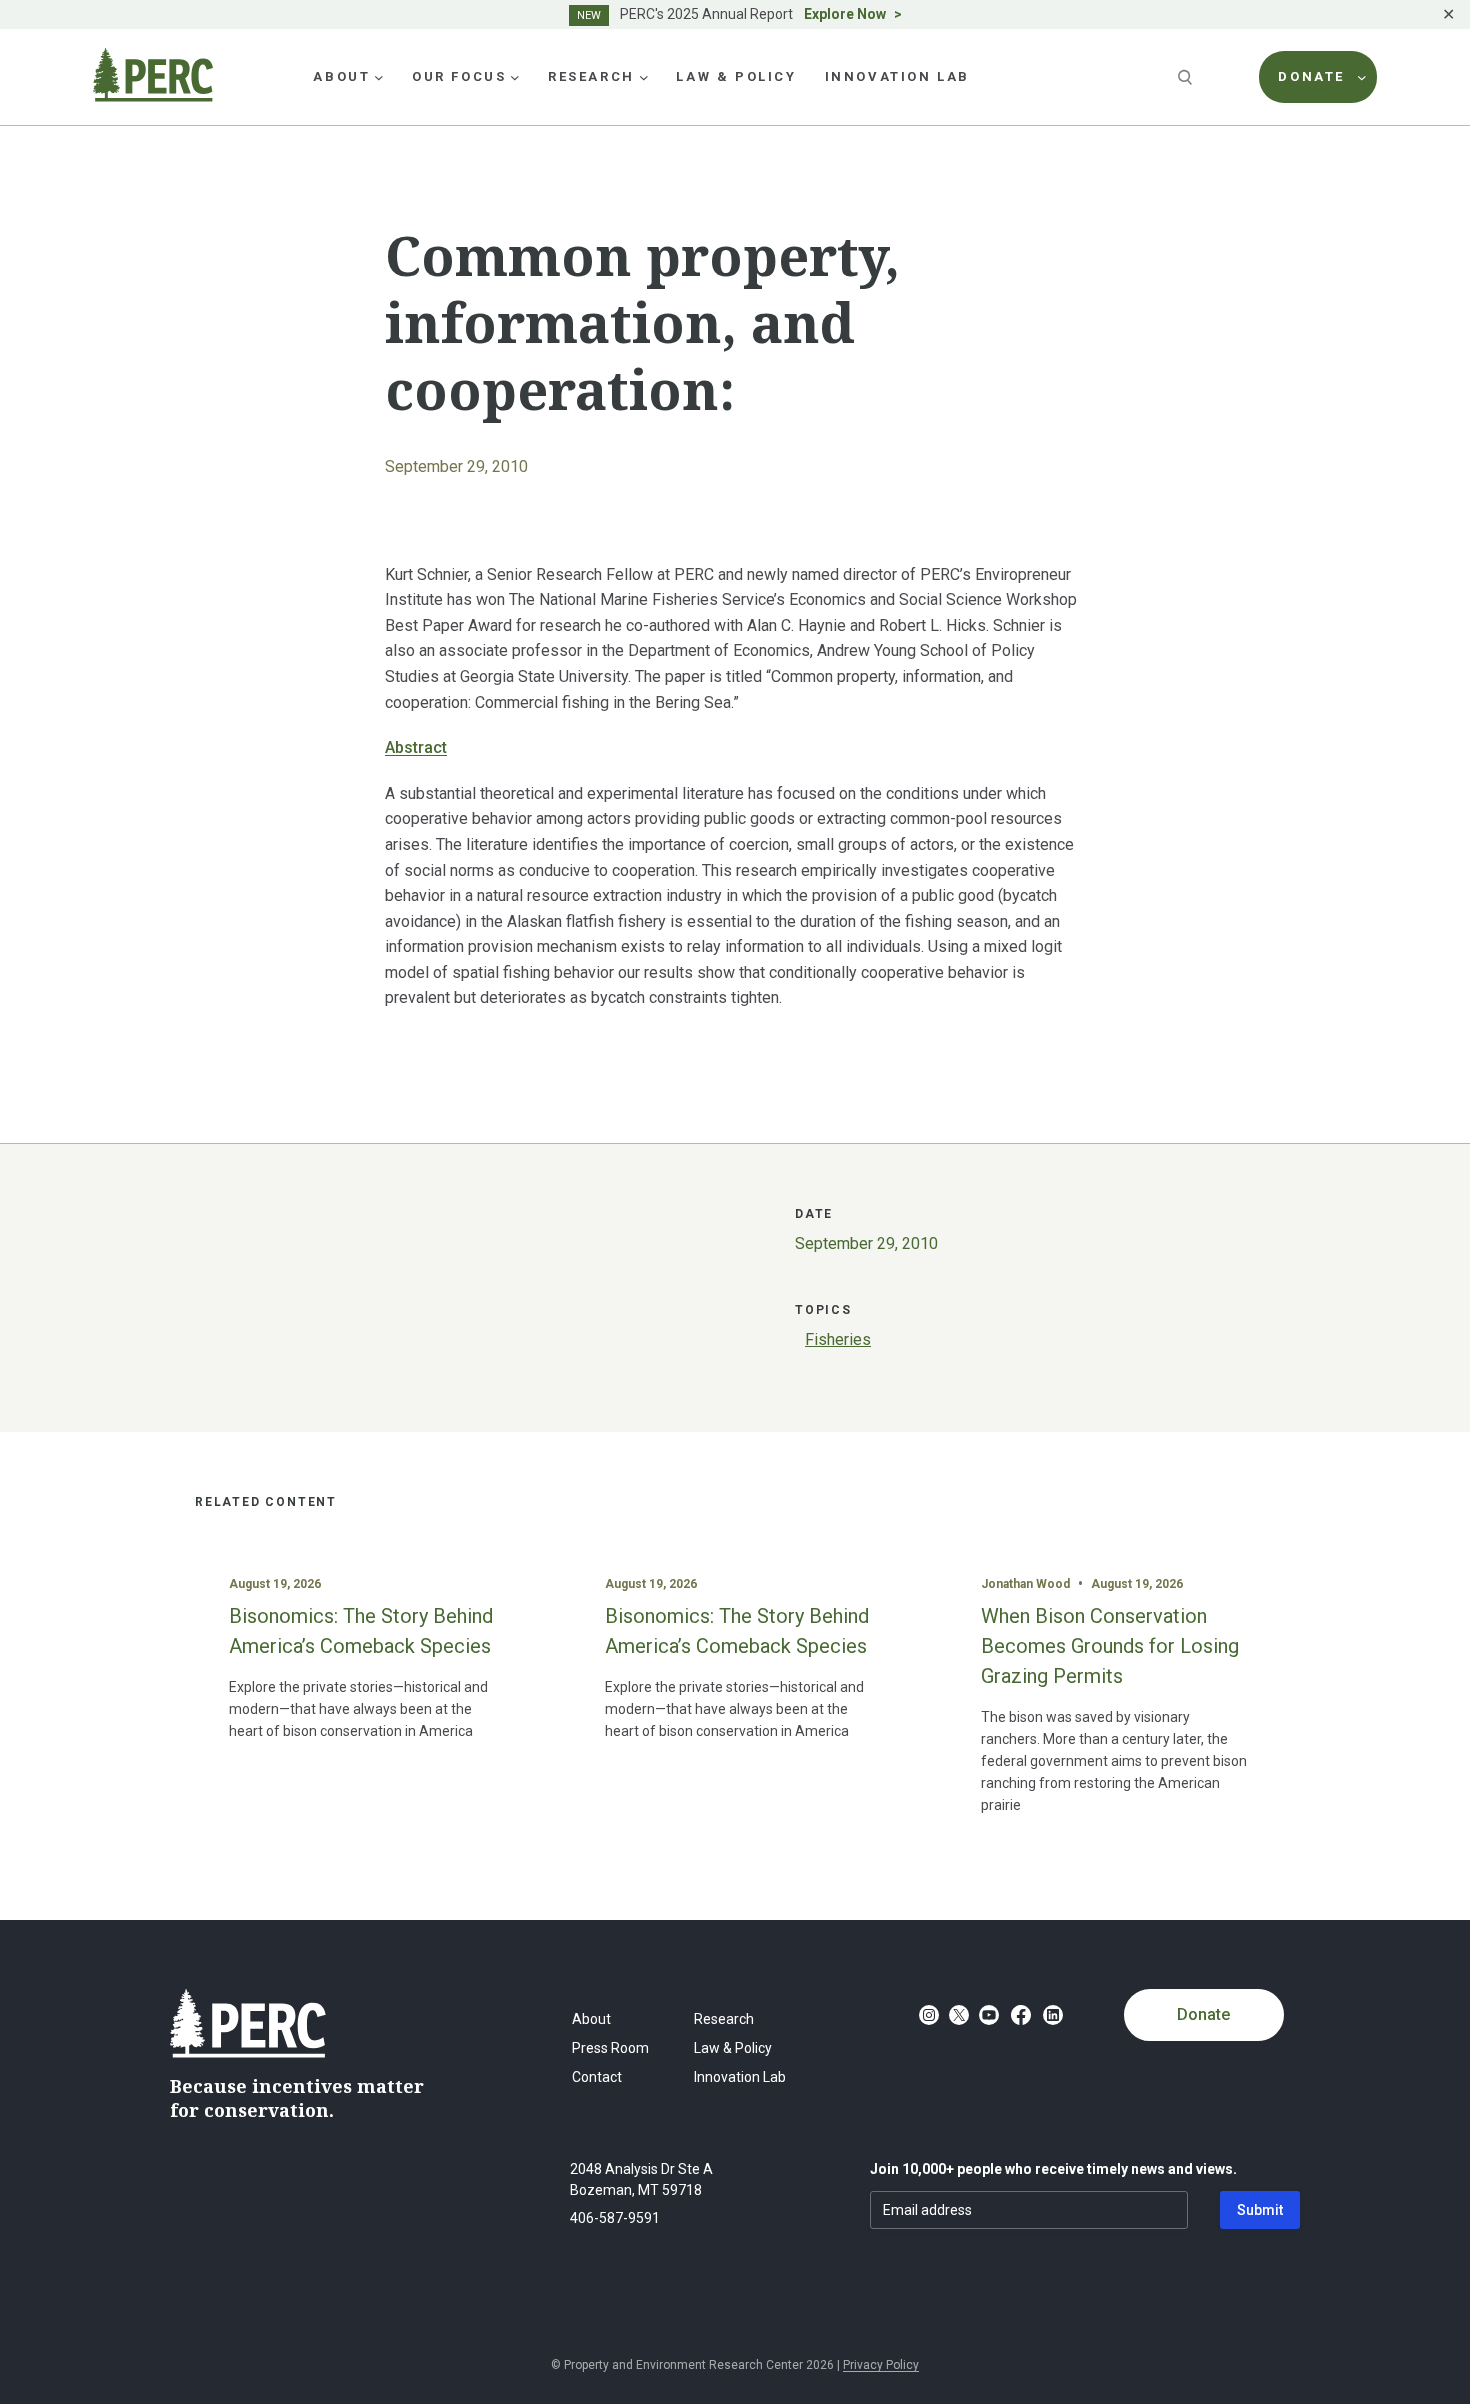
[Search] (1187, 77)
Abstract (416, 747)
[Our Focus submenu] (515, 77)
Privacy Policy (881, 2365)
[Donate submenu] (1362, 77)
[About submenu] (379, 77)
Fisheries (838, 1339)
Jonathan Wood (1025, 1584)
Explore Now (845, 14)
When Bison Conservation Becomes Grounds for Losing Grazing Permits (1110, 1646)
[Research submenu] (644, 77)
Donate (1203, 2014)
